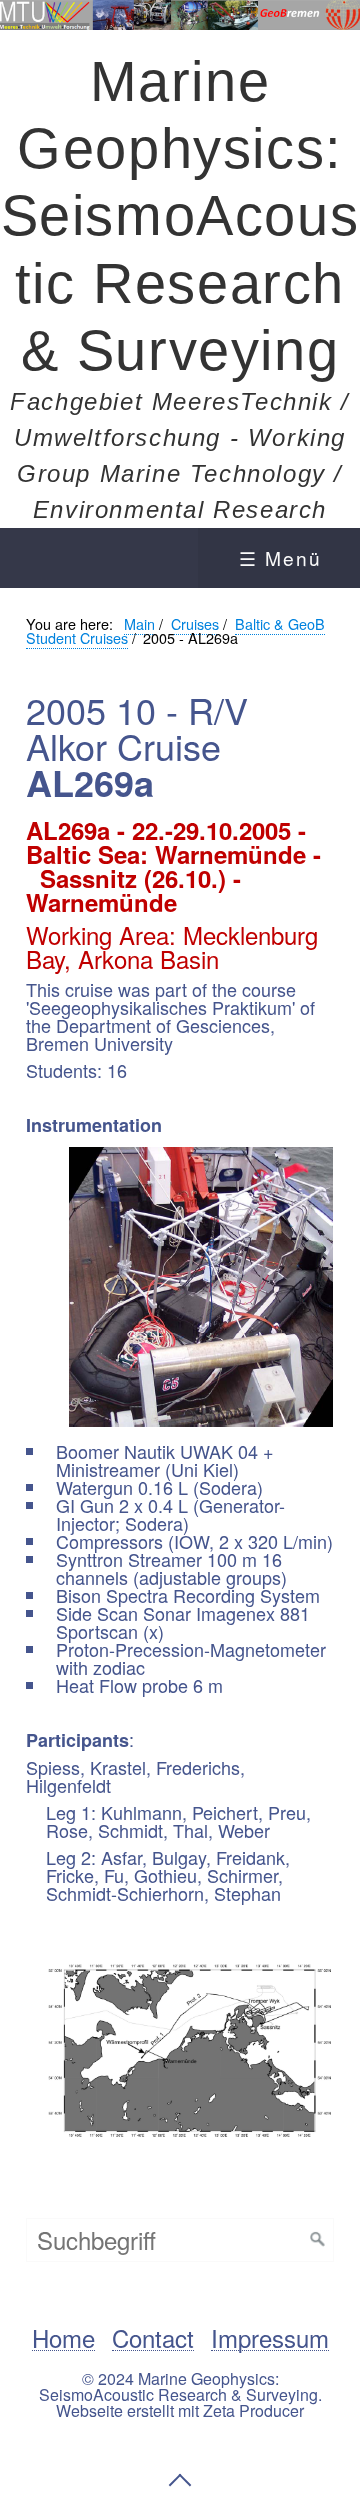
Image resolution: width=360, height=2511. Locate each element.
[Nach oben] (180, 2480)
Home (63, 2338)
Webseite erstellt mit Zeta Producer (180, 2410)
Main (139, 623)
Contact (153, 2338)
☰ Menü (280, 557)
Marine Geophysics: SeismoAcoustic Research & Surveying (180, 216)
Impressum (270, 2338)
